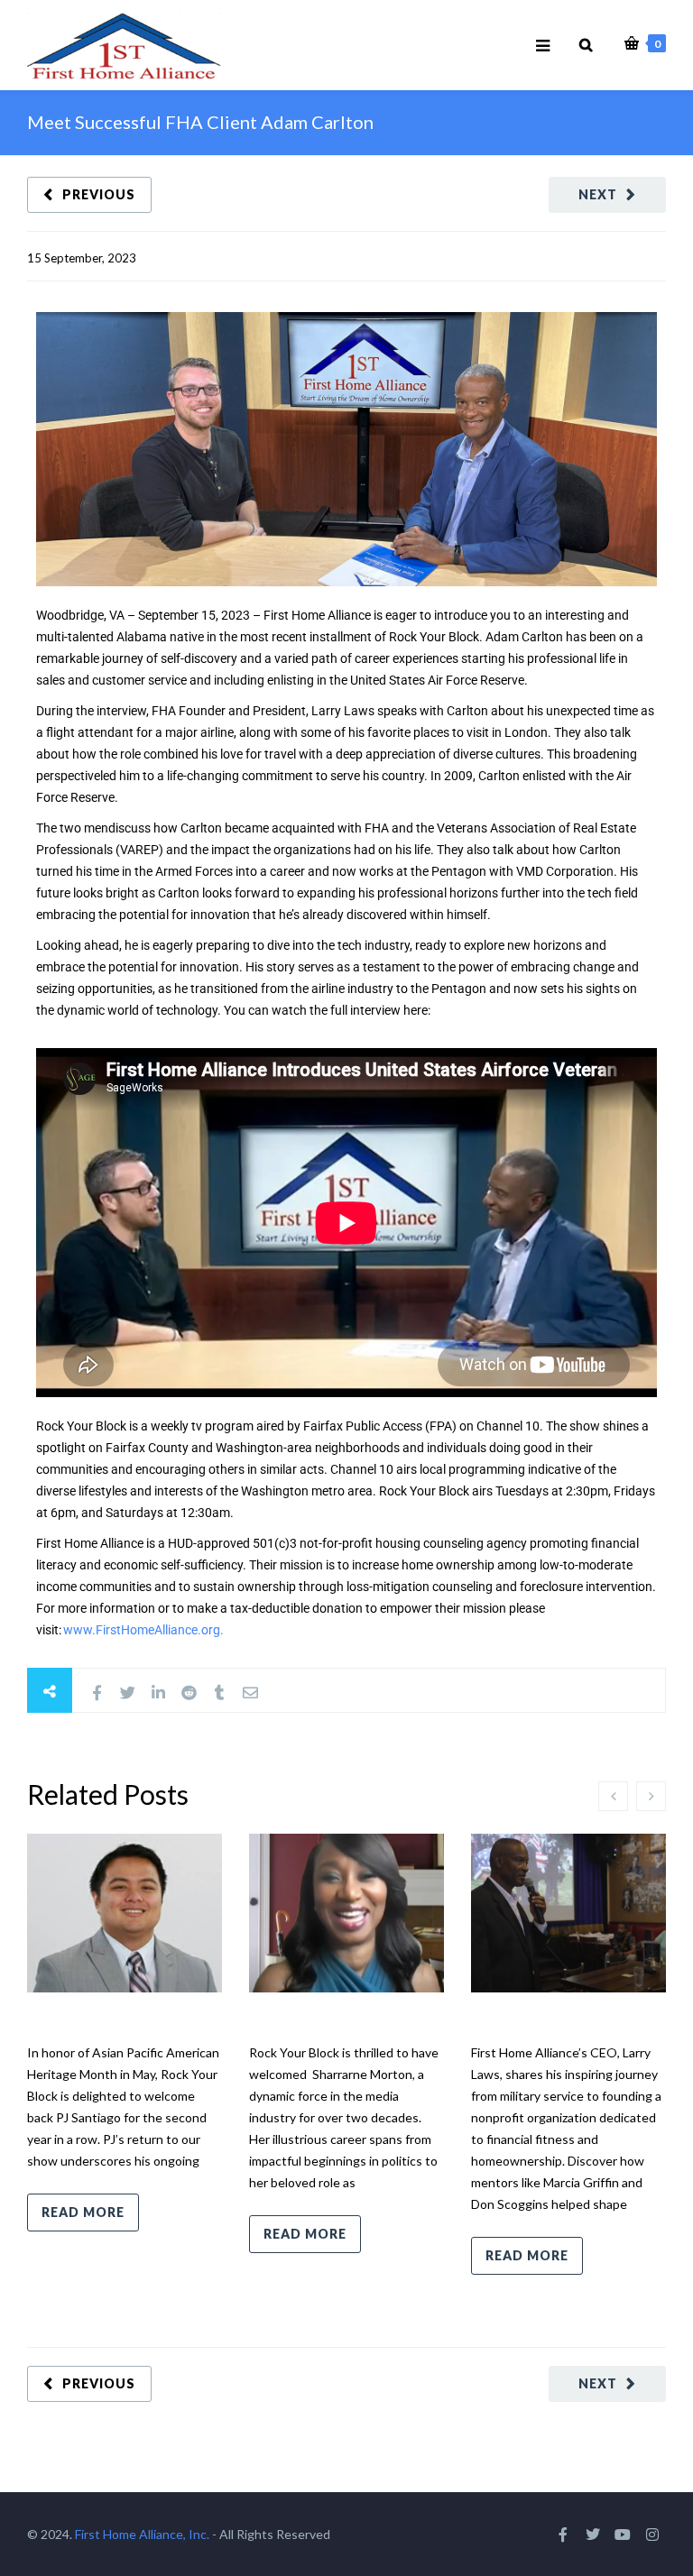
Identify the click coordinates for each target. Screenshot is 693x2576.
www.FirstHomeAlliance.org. (143, 1630)
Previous (99, 194)
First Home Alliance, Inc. (142, 2534)
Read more (83, 2212)
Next (598, 194)
